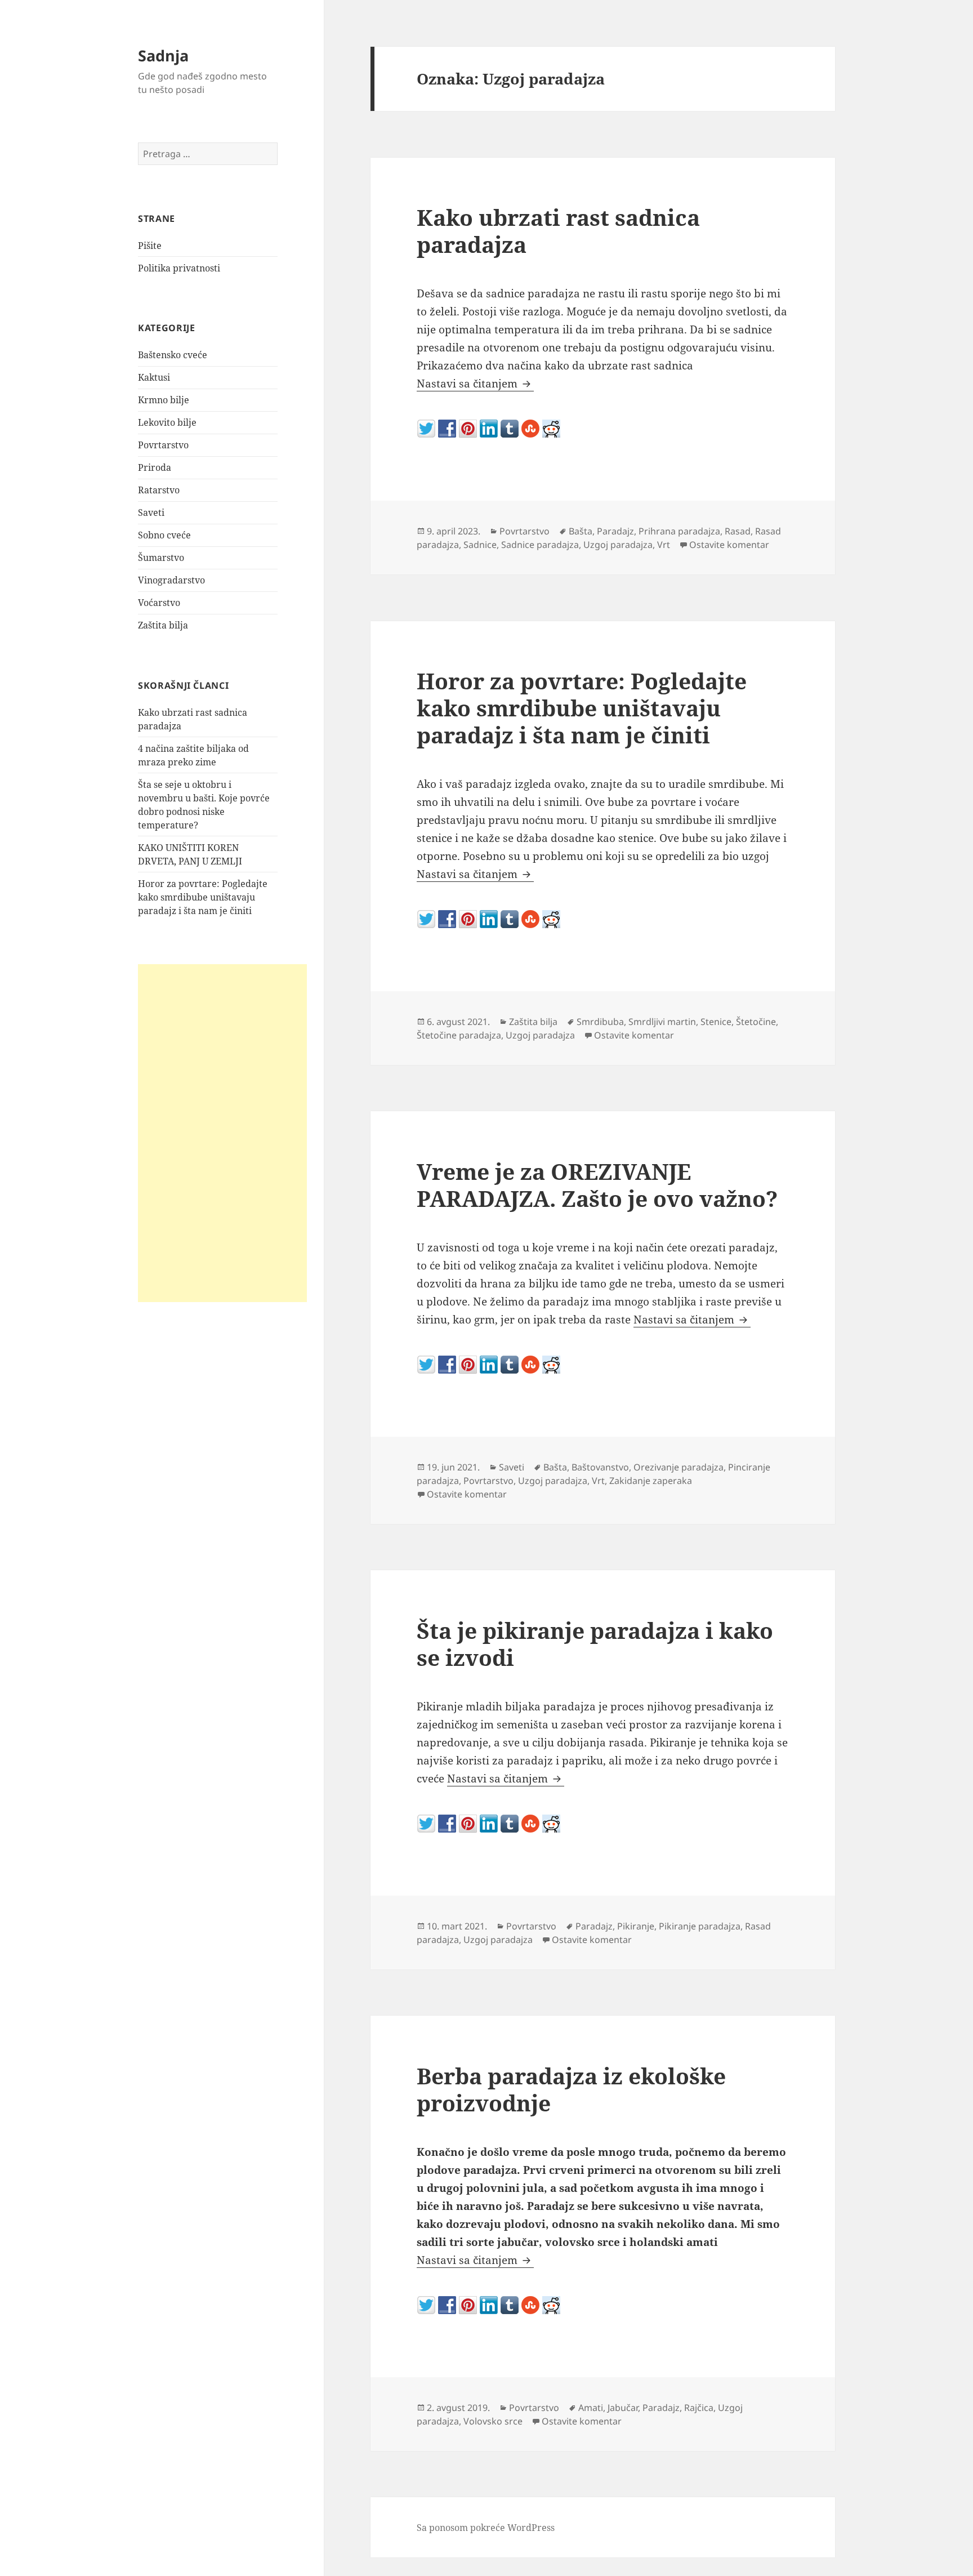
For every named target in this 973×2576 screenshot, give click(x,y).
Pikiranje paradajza (700, 1926)
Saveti (151, 512)
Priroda (155, 467)
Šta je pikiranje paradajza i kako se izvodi (595, 1644)
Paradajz (615, 531)
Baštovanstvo (600, 1467)
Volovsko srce (493, 2421)
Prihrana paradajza (679, 531)
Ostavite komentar (729, 545)
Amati (591, 2408)
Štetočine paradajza (459, 1035)
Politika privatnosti (179, 268)
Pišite (150, 246)
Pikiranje (636, 1926)
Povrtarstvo (163, 445)
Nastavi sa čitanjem (475, 384)
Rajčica (699, 2408)
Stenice (716, 1022)
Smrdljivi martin (662, 1022)
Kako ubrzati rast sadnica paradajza (558, 231)
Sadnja (163, 55)
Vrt (664, 545)
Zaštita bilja (163, 625)
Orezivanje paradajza (679, 1467)
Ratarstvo (159, 490)
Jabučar (623, 2408)
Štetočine (756, 1022)
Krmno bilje (164, 400)
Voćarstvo (159, 603)
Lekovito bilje (167, 422)
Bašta (581, 531)
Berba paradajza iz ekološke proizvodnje (571, 2089)
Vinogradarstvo (171, 580)
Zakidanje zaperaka (651, 1481)
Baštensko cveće (173, 355)
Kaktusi (154, 377)
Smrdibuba (600, 1022)
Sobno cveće (164, 535)
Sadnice (480, 545)
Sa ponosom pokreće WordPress (486, 2528)
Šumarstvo (161, 558)
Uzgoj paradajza (618, 545)
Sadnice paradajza (540, 545)
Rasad (738, 531)
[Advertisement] (222, 1133)
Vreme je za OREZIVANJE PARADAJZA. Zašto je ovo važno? (597, 1185)
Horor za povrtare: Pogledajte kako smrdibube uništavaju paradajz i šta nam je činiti (203, 897)
